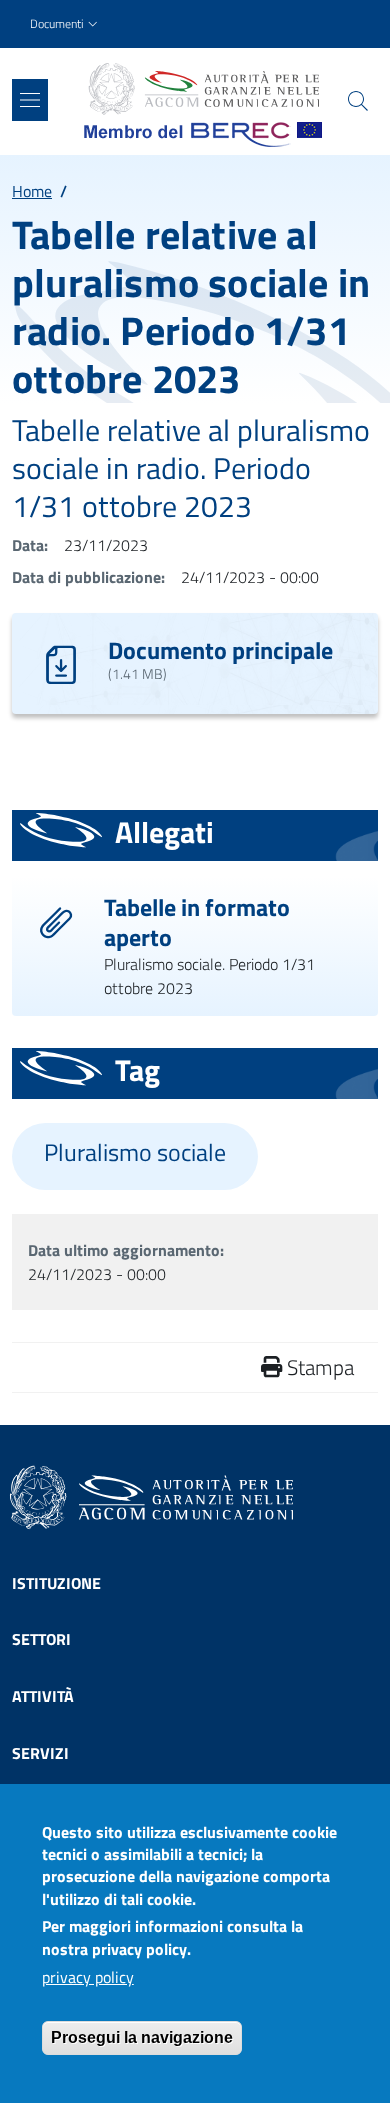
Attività (43, 1696)
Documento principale (220, 650)
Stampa (318, 1367)
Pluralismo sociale (135, 1152)
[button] (66, 24)
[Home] (203, 89)
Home (32, 191)
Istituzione (56, 1583)
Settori (41, 1639)
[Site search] (358, 101)
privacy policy (88, 1977)
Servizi (40, 1753)
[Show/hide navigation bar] (30, 100)
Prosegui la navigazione (142, 2037)
